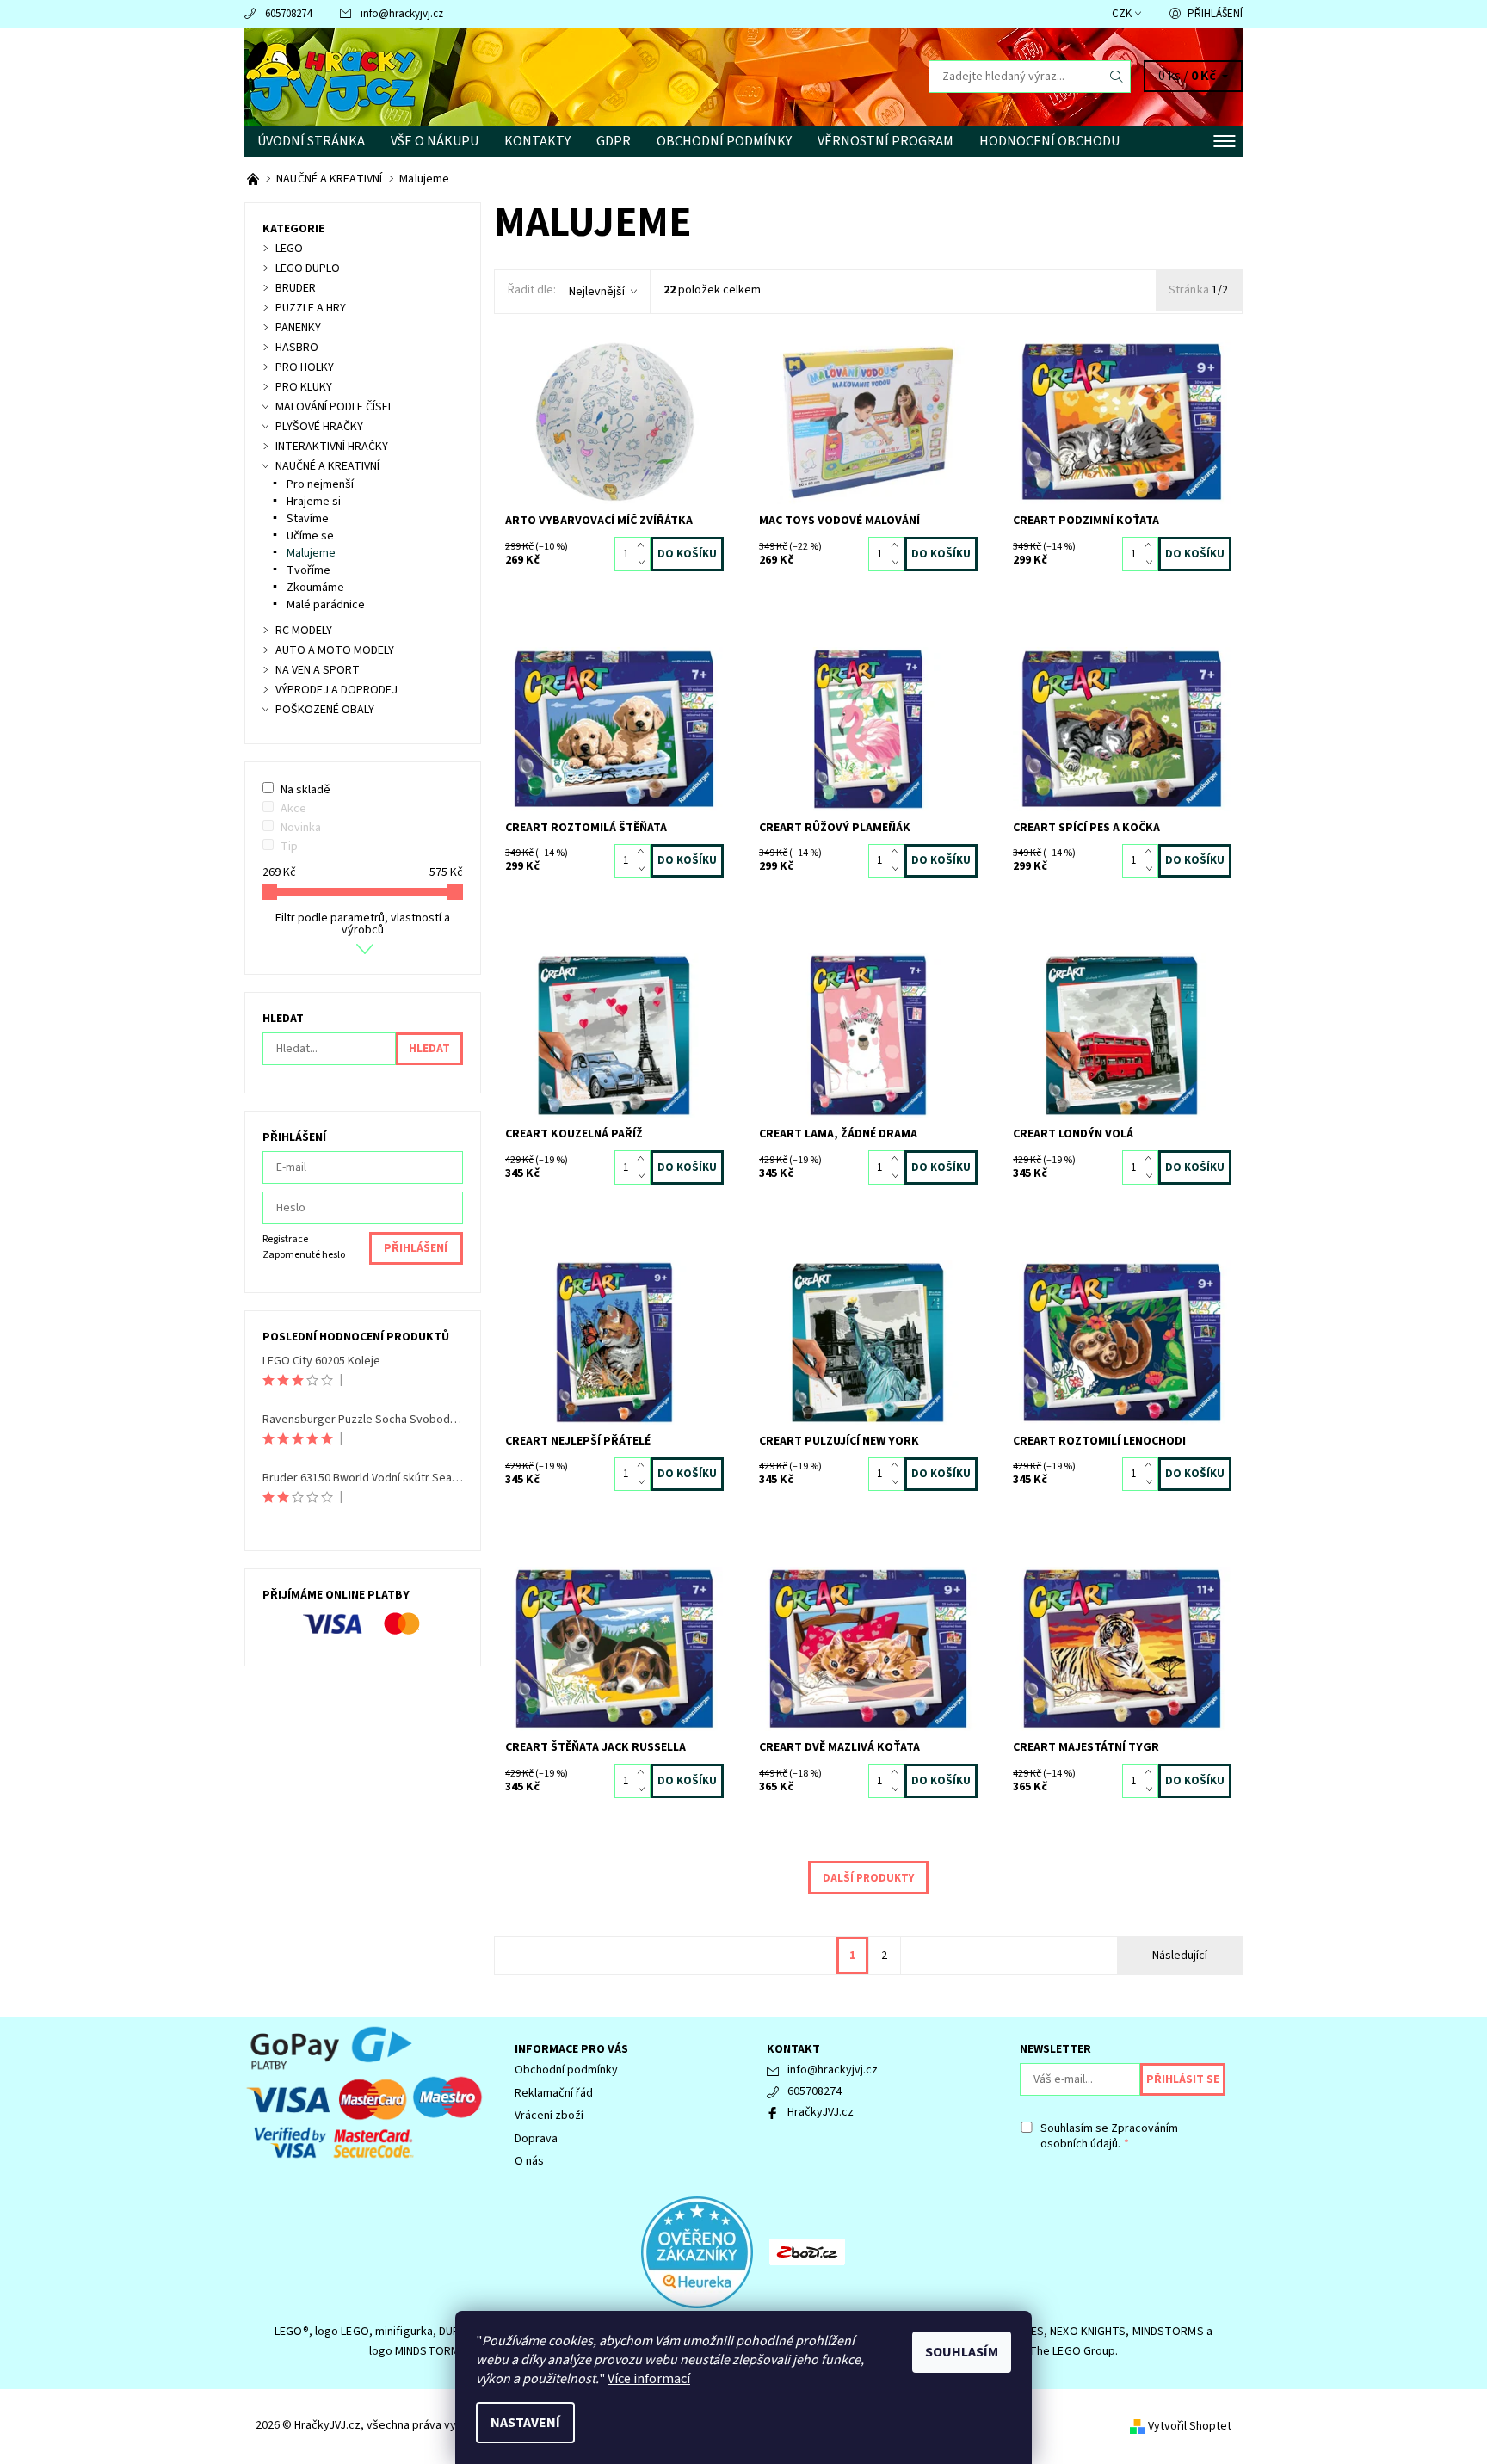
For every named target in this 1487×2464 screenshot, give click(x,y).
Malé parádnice (326, 605)
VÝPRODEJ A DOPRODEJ (336, 690)
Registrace (285, 1239)
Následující (1180, 1956)
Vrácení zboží (549, 2116)
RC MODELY (304, 631)
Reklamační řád (554, 2093)
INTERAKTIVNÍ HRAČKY (332, 447)
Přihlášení (1215, 14)
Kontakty (537, 141)
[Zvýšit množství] (644, 545)
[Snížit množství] (644, 563)
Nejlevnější (597, 292)
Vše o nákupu (435, 141)
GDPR (614, 141)
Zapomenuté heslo (304, 1255)
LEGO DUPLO (308, 268)
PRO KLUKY (304, 387)
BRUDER (296, 288)
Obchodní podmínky (724, 141)
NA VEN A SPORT (318, 670)
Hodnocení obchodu (1049, 141)
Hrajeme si (314, 502)
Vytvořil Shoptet (1190, 2426)
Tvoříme (309, 570)
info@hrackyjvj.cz (402, 14)
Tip (289, 847)
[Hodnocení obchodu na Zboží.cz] (807, 2251)
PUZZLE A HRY (311, 308)
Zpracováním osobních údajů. (1109, 2136)
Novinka (301, 828)
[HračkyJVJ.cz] (330, 76)
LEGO (289, 249)
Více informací (649, 2379)
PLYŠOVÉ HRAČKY (319, 427)
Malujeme (311, 553)
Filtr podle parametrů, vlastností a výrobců (363, 924)
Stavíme (308, 519)
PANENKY (298, 328)
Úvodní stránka (311, 141)
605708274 (288, 14)
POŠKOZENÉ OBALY (325, 710)
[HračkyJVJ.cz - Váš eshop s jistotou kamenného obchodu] (254, 179)
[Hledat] (1117, 77)
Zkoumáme (315, 588)
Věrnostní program (885, 141)
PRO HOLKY (305, 367)
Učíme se (310, 536)
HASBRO (297, 348)
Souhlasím (962, 2352)
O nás (529, 2161)
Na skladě (305, 790)
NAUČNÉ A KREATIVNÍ (327, 466)
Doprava (536, 2139)
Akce (293, 809)
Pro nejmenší (320, 484)
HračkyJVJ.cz (821, 2112)
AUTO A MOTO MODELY (335, 650)
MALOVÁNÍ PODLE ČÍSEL (334, 407)
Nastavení (525, 2423)
